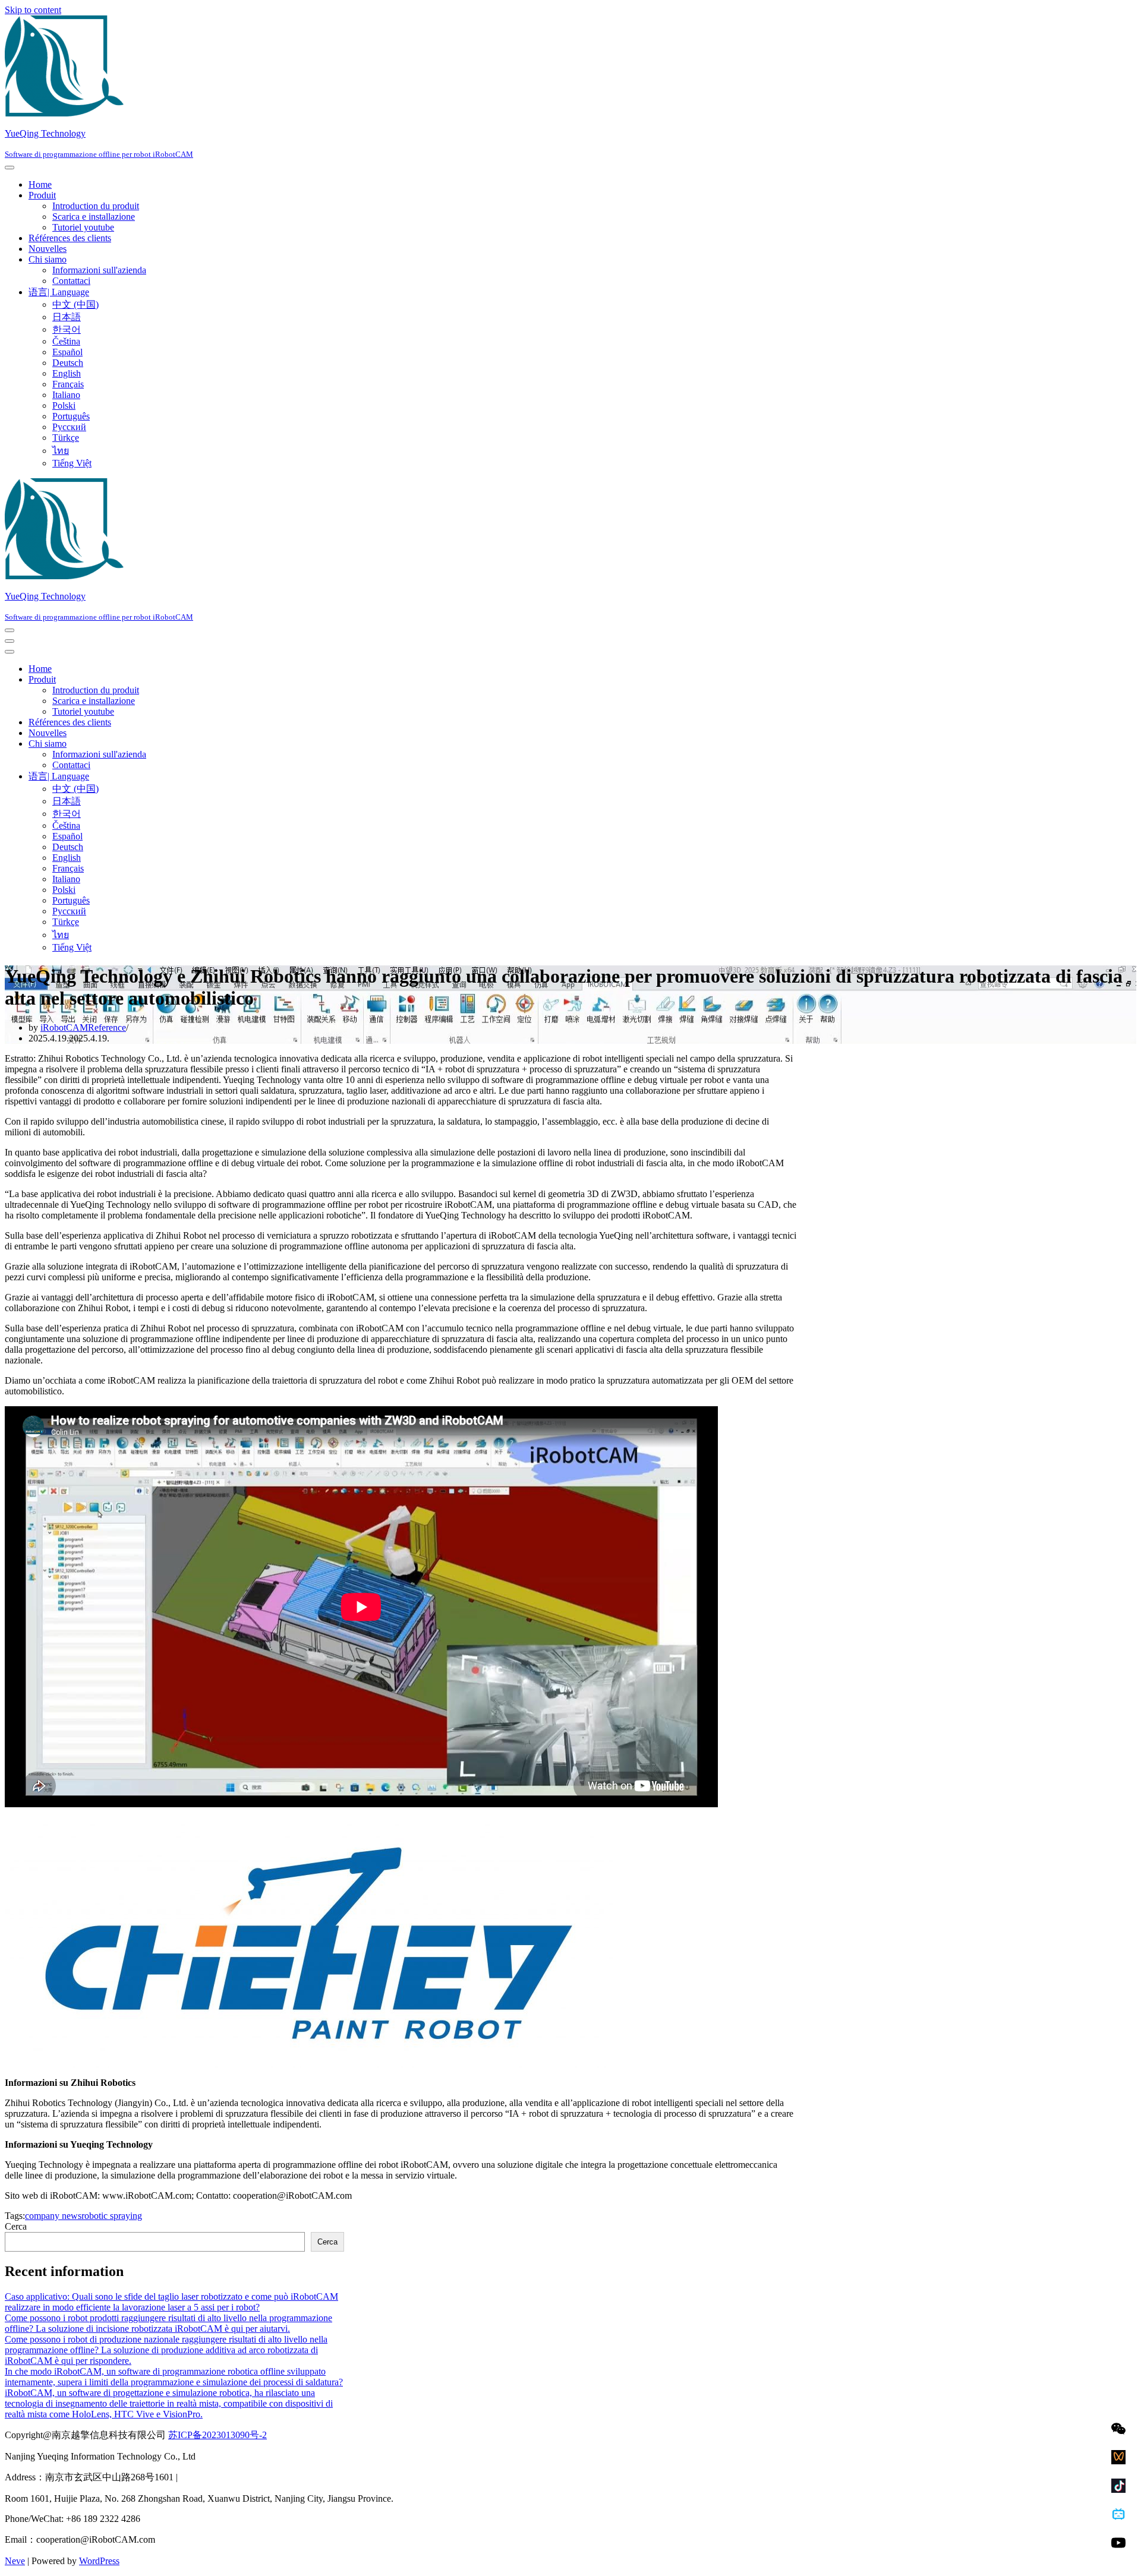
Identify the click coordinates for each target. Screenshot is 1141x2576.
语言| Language (59, 292)
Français (68, 384)
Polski (64, 405)
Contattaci (71, 281)
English (67, 373)
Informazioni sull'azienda (99, 270)
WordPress (99, 2561)
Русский (69, 427)
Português (71, 416)
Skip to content (33, 10)
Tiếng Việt (72, 463)
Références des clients (70, 238)
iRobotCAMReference (83, 1027)
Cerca (16, 2226)
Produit (42, 195)
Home (40, 184)
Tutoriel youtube (83, 227)
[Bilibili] (1118, 2514)
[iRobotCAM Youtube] (1118, 2543)
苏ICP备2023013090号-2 (218, 2435)
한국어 (67, 329)
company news (53, 2216)
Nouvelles (48, 249)
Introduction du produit (96, 206)
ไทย (61, 451)
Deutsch (68, 363)
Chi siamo (48, 259)
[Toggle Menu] (10, 168)
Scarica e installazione (94, 217)
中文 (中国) (75, 304)
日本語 (67, 317)
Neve (15, 2561)
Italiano (66, 395)
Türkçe (66, 438)
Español (67, 352)
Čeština (66, 341)
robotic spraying (112, 2216)
